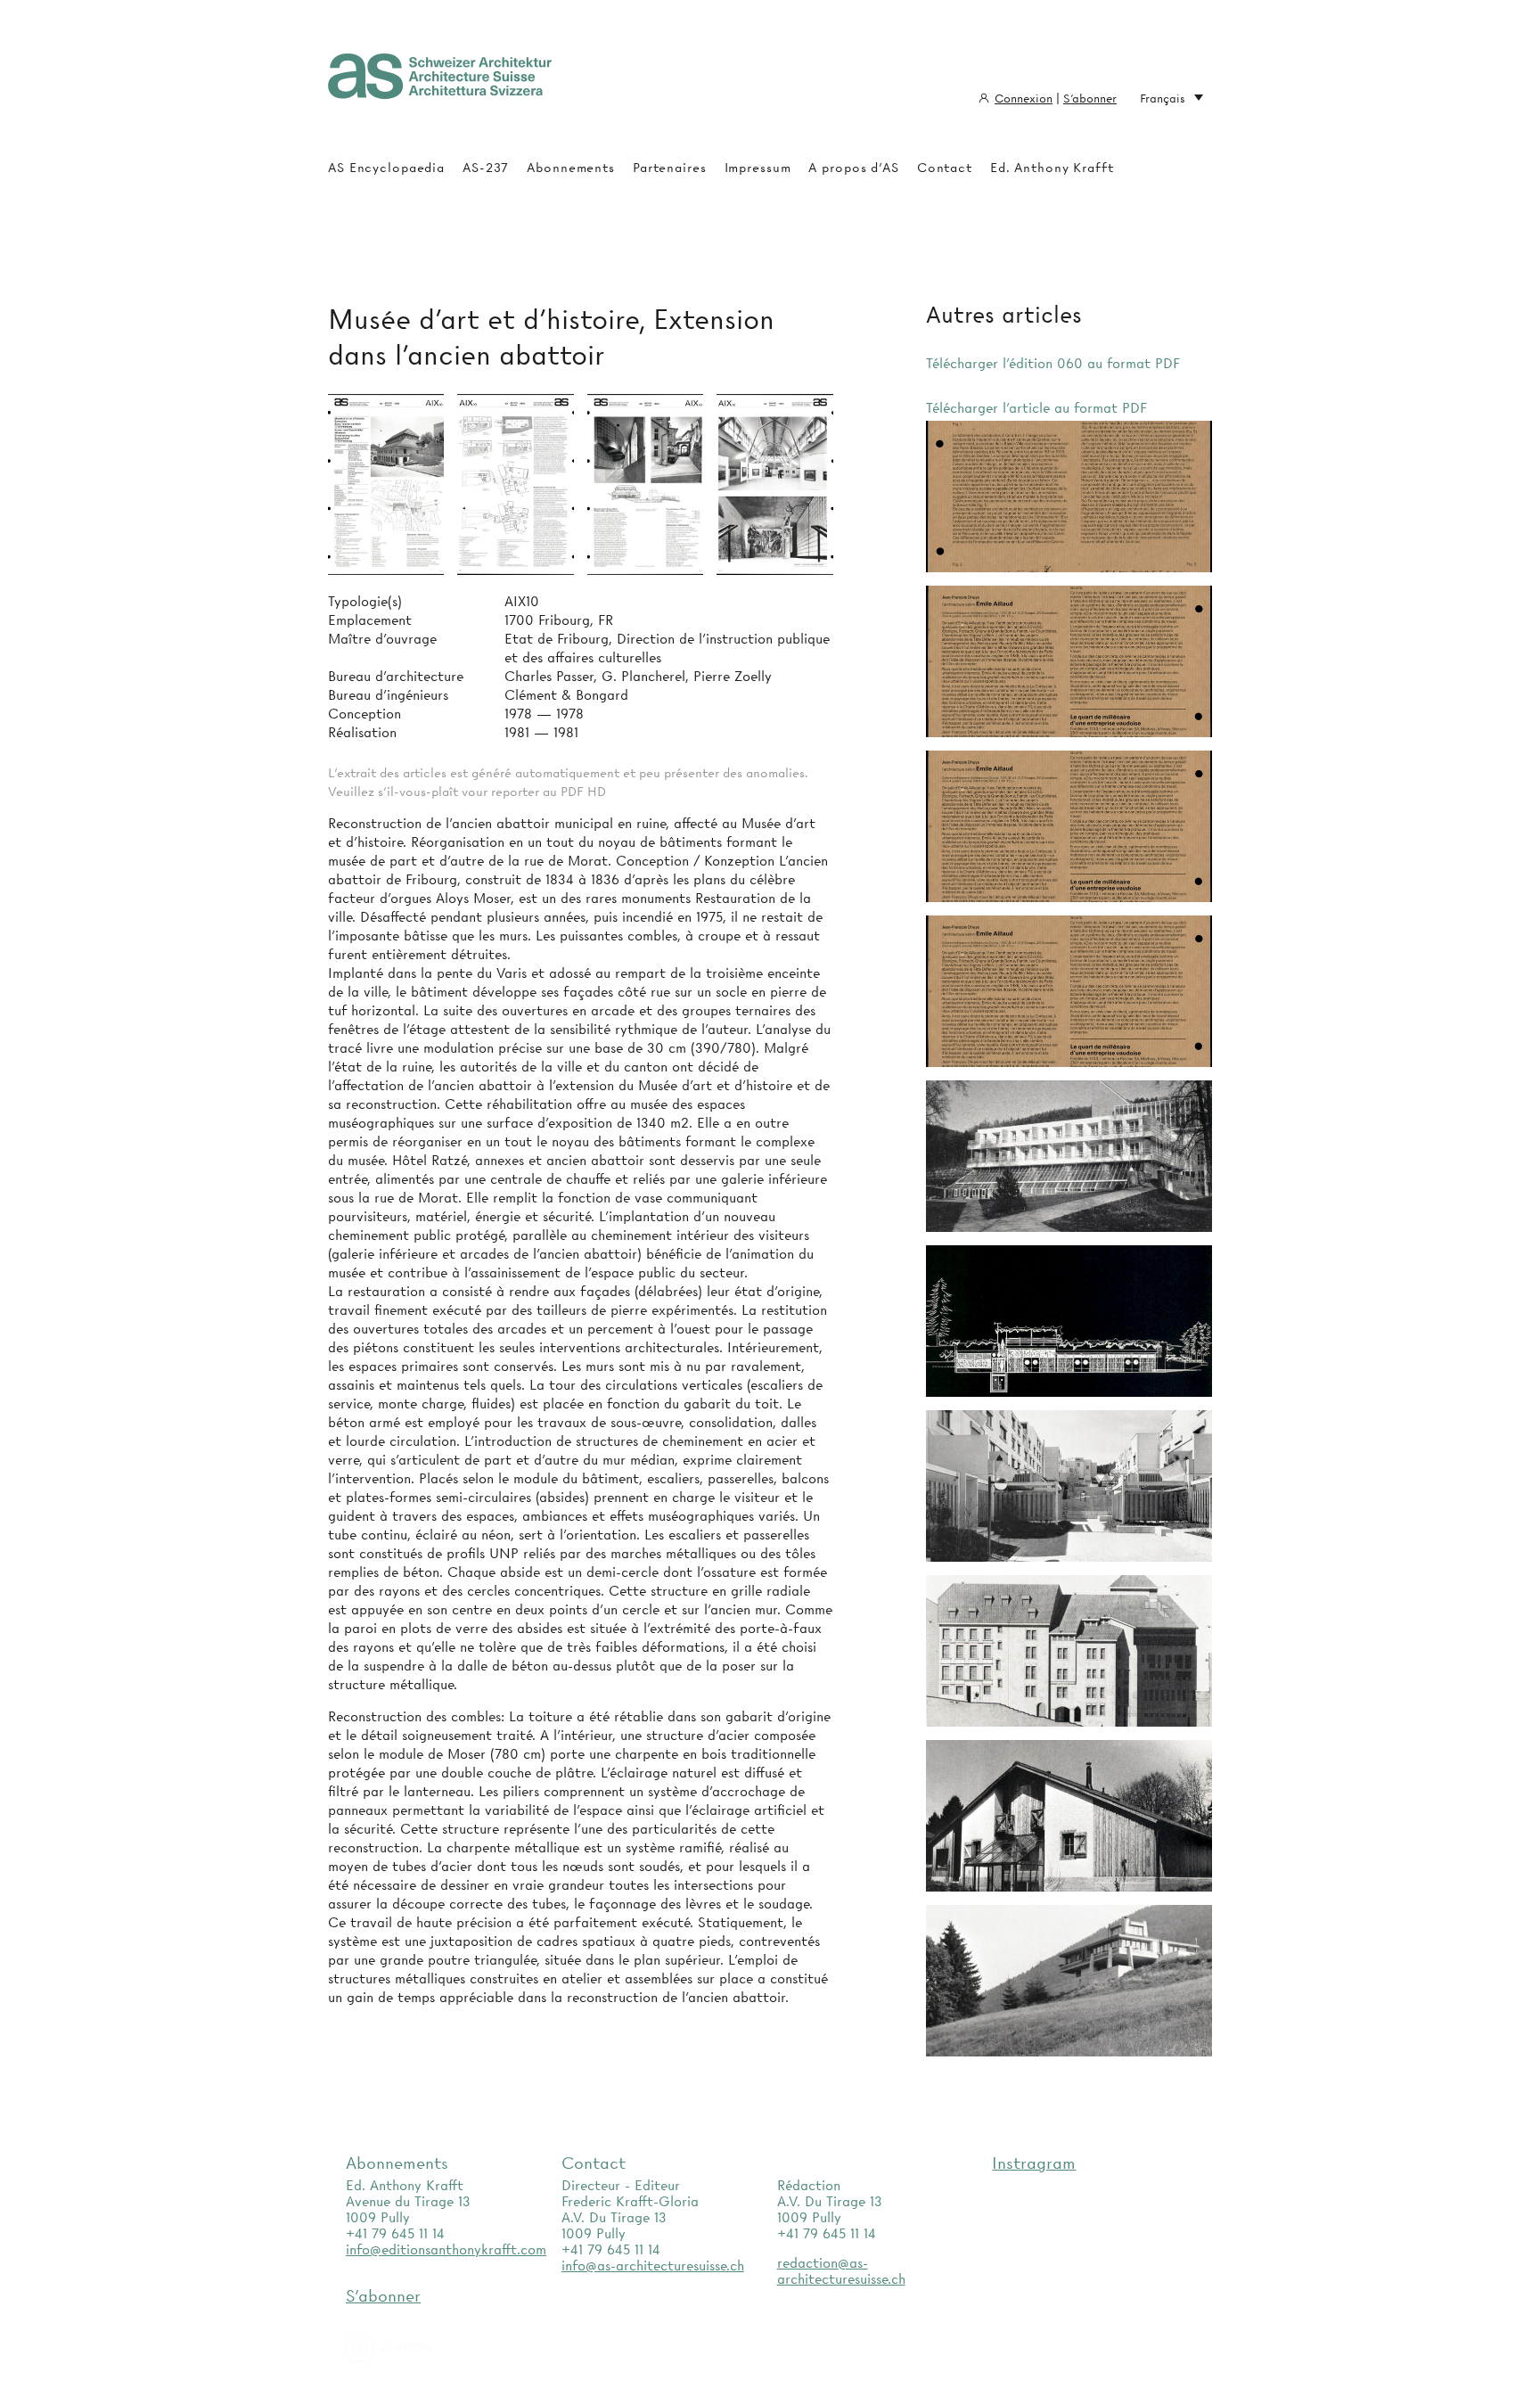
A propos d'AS (853, 168)
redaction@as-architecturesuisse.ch (841, 2271)
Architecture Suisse (440, 85)
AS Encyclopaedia (386, 168)
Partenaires (670, 168)
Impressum (758, 168)
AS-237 (486, 168)
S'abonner (1090, 98)
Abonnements (571, 168)
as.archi (411, 2348)
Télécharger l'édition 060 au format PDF (1053, 364)
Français (1163, 98)
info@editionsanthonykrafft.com (446, 2250)
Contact (945, 168)
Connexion (1024, 98)
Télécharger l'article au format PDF (1036, 408)
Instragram (1034, 2163)
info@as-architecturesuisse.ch (653, 2266)
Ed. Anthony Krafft (1052, 168)
